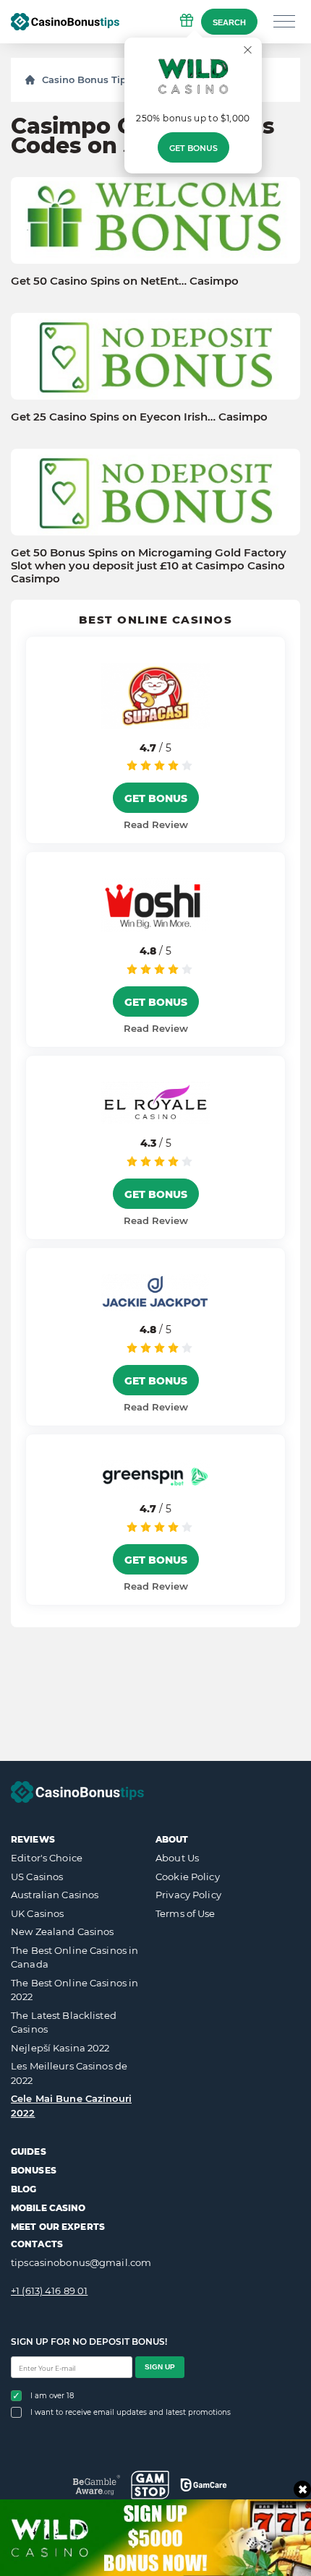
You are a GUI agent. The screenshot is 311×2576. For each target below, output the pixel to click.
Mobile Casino (48, 2208)
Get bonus (193, 148)
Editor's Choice (47, 1858)
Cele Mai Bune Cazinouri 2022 (71, 2106)
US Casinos (37, 1877)
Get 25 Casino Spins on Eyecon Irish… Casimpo (139, 417)
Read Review (156, 824)
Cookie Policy (188, 1877)
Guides (29, 2151)
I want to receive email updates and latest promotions (131, 2412)
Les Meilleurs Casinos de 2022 (69, 2073)
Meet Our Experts (58, 2227)
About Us (177, 1858)
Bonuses (34, 2170)
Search (229, 22)
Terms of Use (186, 1913)
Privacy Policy (188, 1895)
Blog (24, 2189)
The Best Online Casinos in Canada (74, 1957)
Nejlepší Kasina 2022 (60, 2048)
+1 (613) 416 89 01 (49, 2291)
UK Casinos (37, 1913)
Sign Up (160, 2367)
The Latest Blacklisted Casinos (64, 2023)
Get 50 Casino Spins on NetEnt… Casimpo (125, 281)
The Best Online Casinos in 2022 (74, 1990)
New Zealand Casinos (62, 1931)
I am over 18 (52, 2396)
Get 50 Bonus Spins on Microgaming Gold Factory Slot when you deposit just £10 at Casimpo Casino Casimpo (149, 566)
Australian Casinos (55, 1895)
